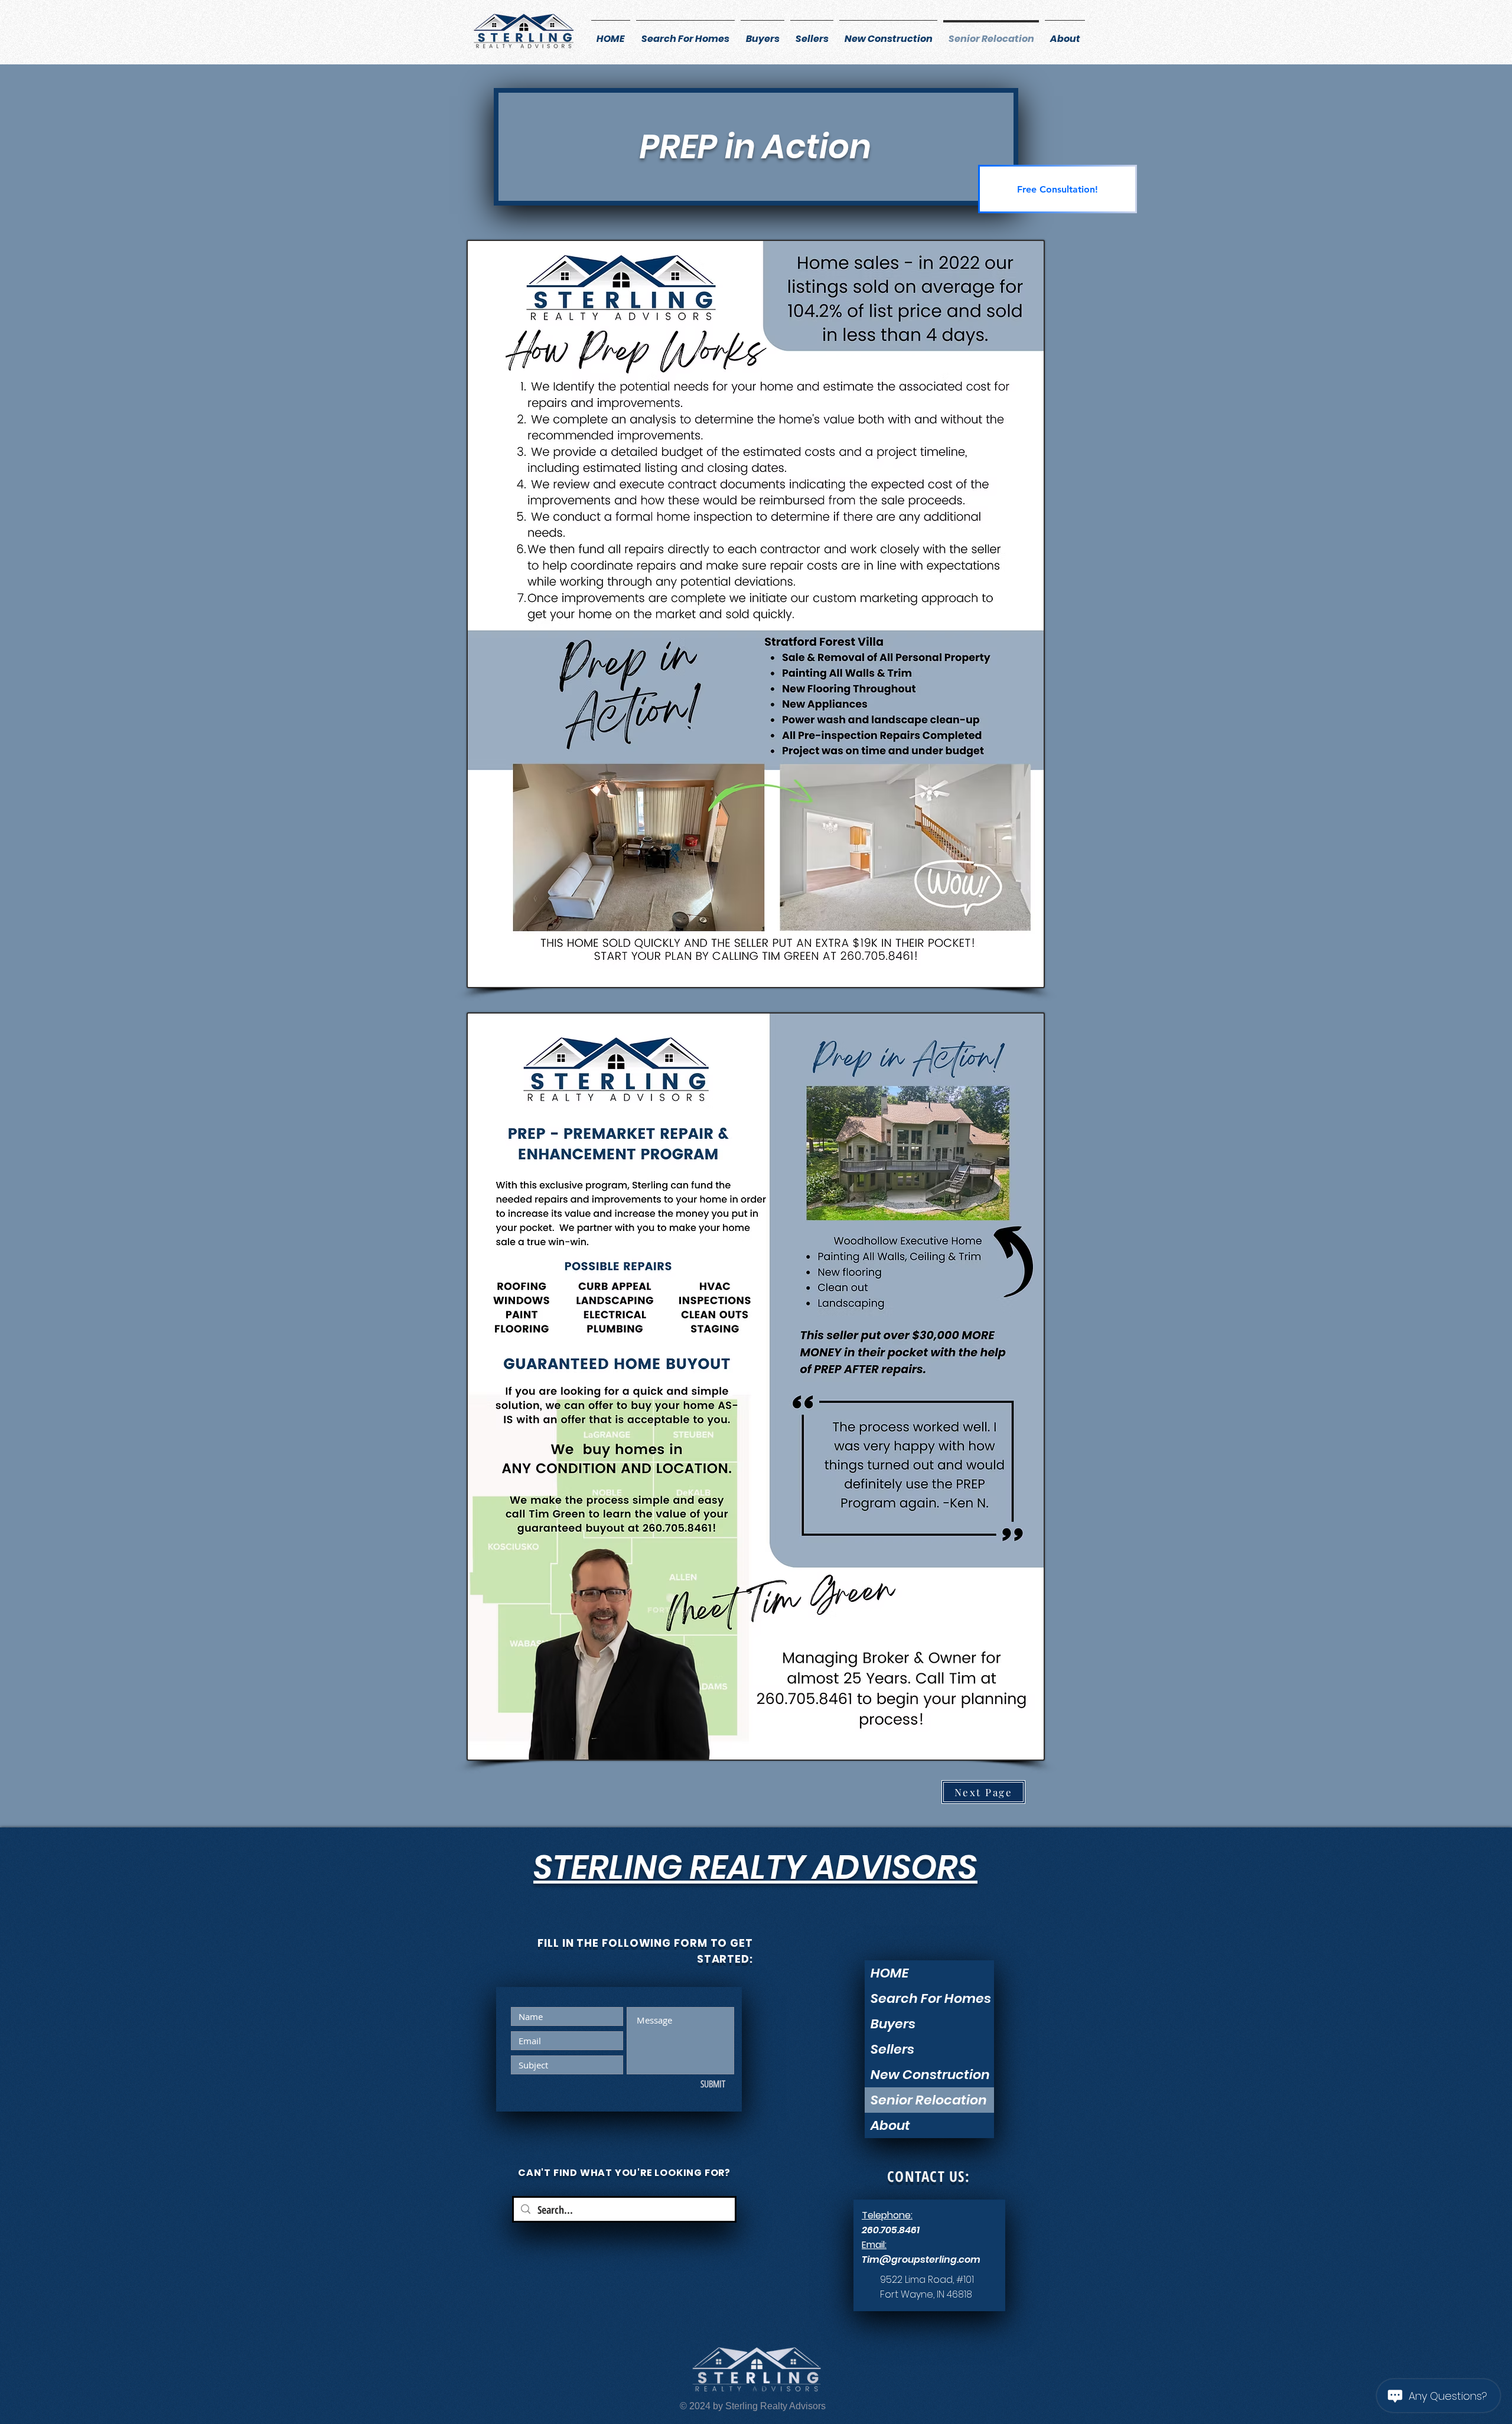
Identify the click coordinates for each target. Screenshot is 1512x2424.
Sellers (892, 2049)
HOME (890, 1973)
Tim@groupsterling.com (921, 2260)
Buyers (893, 2024)
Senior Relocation (929, 2100)
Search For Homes (931, 1998)
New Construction (930, 2075)
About (890, 2125)
